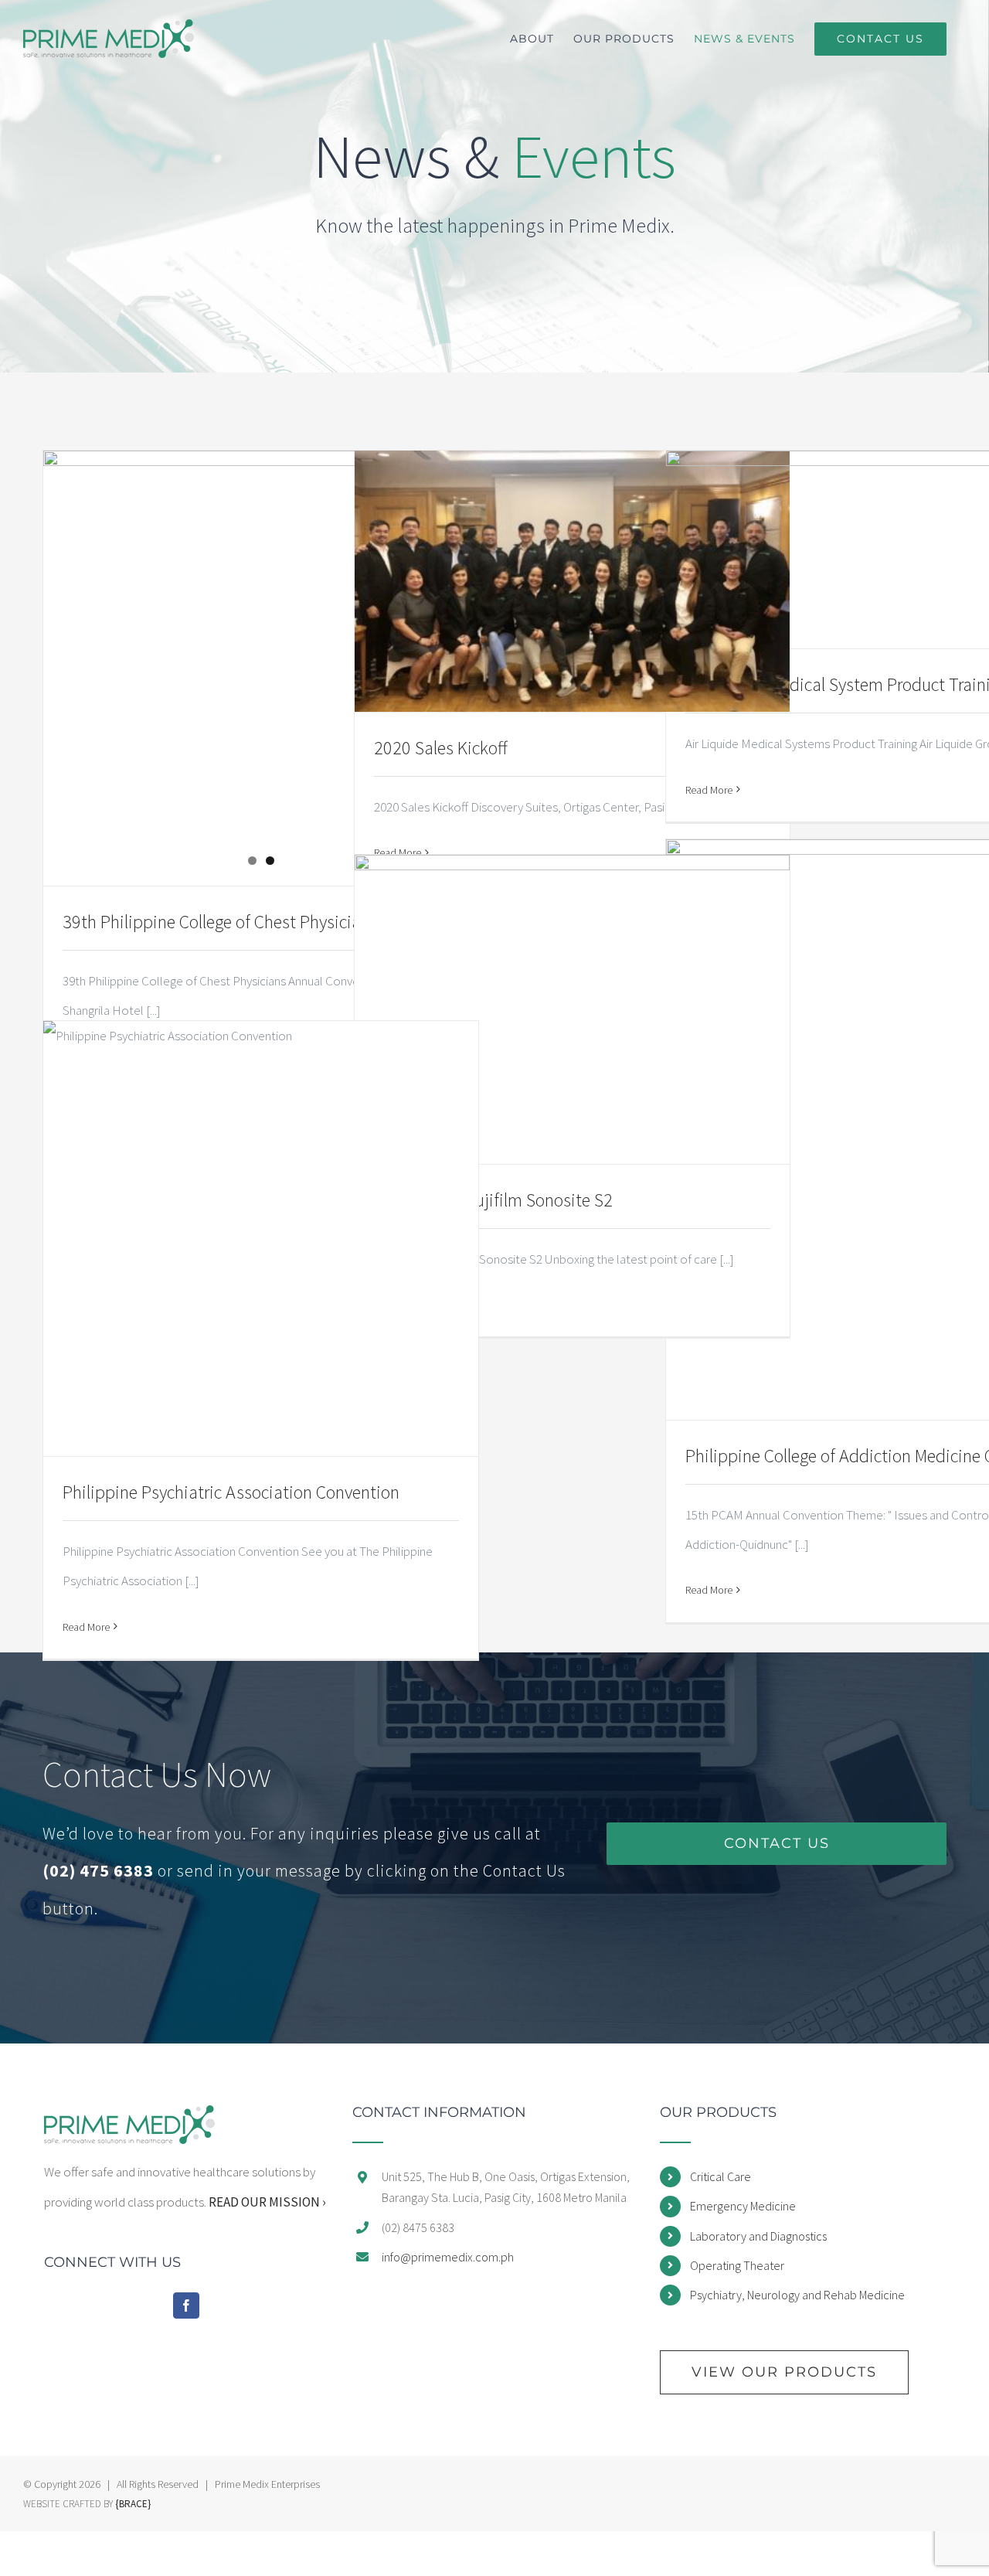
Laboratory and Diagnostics (758, 2236)
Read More (709, 790)
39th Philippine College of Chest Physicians (220, 922)
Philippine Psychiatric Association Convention (231, 1492)
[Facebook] (186, 2305)
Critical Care (721, 2176)
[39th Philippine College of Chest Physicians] (261, 599)
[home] (129, 2120)
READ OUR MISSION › (267, 2202)
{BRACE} (133, 2504)
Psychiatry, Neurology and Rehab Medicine (797, 2295)
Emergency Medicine (743, 2206)
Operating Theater (737, 2265)
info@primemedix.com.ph (448, 2257)
